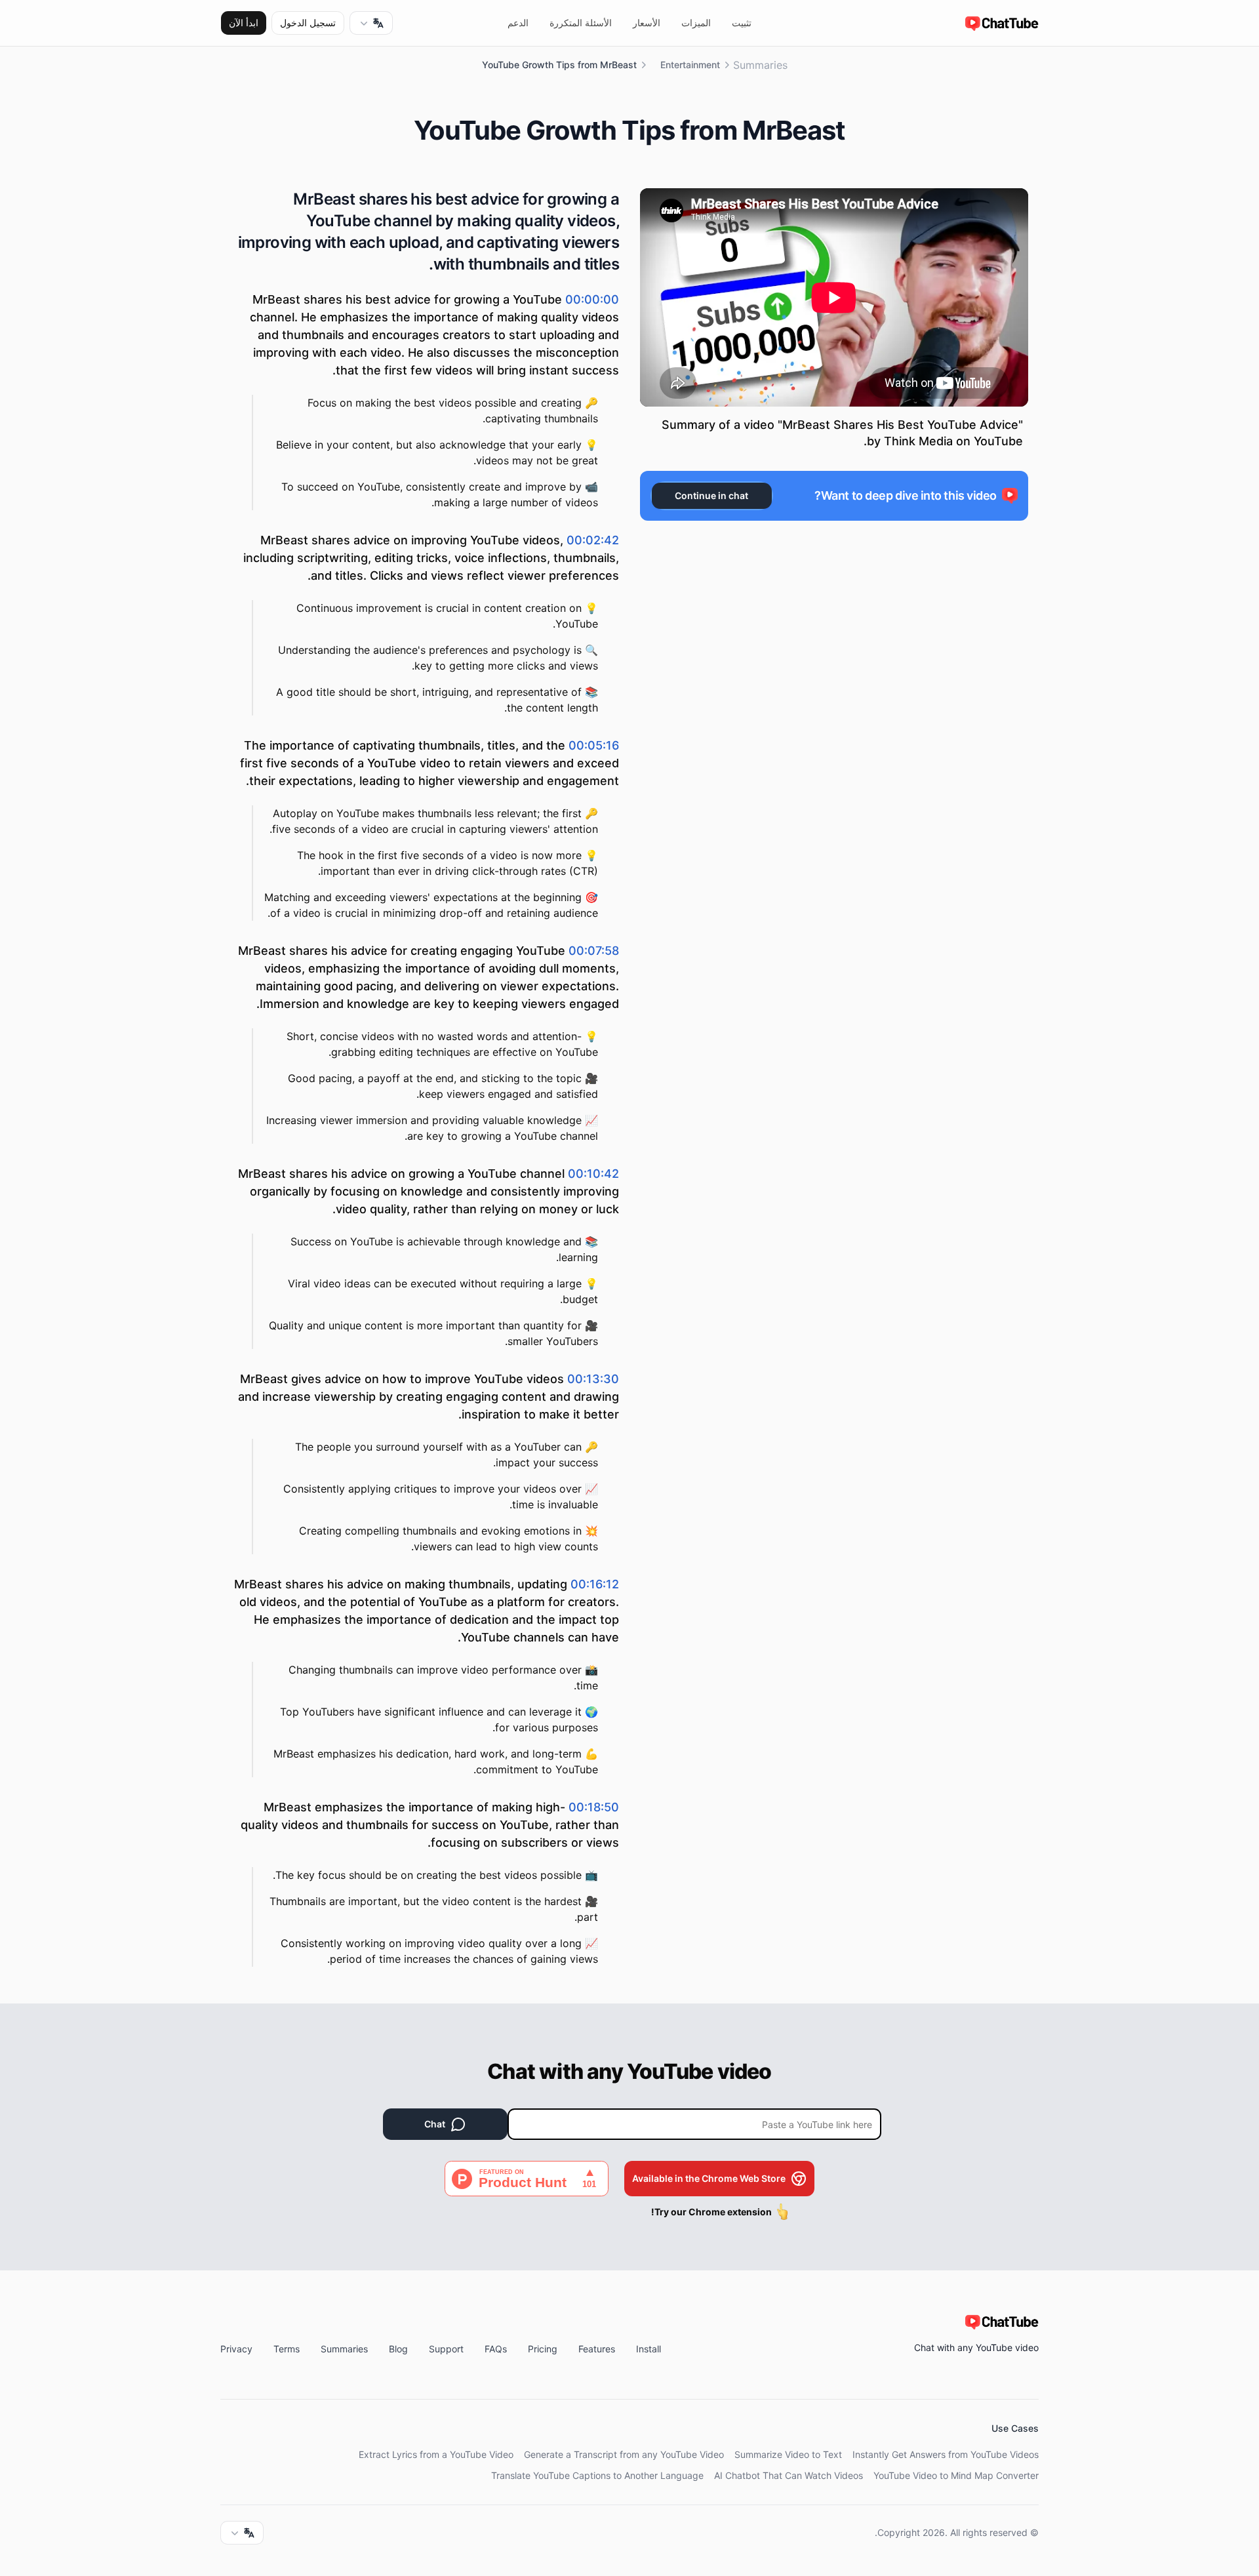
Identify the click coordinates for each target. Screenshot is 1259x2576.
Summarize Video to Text (788, 2454)
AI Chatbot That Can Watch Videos (789, 2475)
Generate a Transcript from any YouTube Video (624, 2454)
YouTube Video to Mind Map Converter (956, 2475)
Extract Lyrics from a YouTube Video (436, 2454)
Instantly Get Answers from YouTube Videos (946, 2454)
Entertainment (690, 65)
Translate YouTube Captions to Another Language (597, 2475)
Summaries (760, 65)
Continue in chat (711, 495)
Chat (435, 2124)
